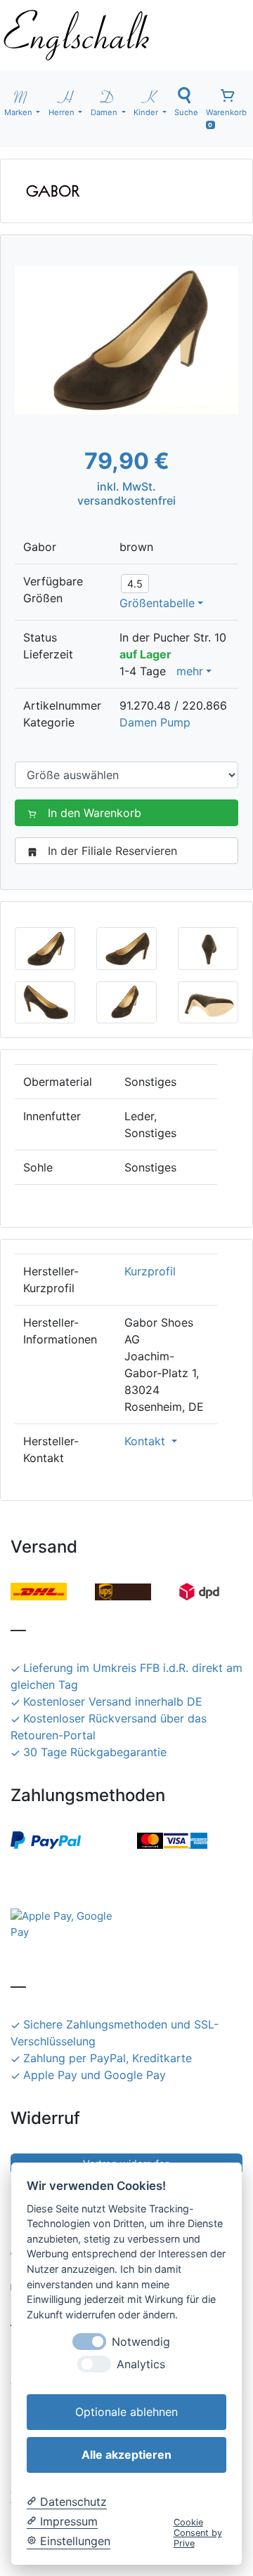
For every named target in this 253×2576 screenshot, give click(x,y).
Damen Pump (155, 722)
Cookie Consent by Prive (198, 2533)
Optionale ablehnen (126, 2412)
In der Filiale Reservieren (112, 851)
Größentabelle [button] (157, 603)
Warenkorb (226, 118)
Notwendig (141, 2342)
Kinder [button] (147, 112)
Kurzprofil (150, 1271)
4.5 (135, 584)
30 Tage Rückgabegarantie (95, 1752)
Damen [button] (105, 112)
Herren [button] (63, 112)
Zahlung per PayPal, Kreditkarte (108, 2058)
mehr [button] (190, 671)
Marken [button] (19, 112)
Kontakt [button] (147, 1441)
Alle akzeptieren (126, 2455)
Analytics (141, 2364)
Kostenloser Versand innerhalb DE (113, 1701)
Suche (186, 112)
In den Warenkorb (95, 813)
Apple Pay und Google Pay (95, 2075)
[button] (45, 948)
